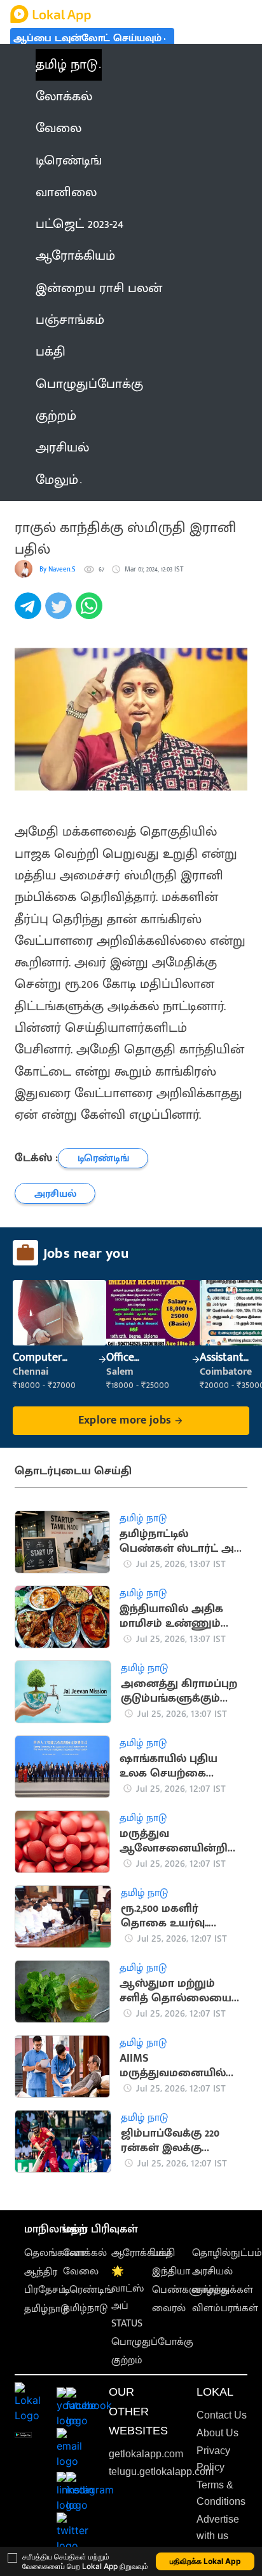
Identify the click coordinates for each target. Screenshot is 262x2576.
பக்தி (163, 2253)
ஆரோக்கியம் (141, 2253)
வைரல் (169, 2308)
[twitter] (60, 613)
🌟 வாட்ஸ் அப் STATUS (128, 2298)
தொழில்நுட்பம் (227, 2253)
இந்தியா (171, 2272)
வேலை (81, 2272)
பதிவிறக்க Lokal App (205, 2561)
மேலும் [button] (57, 480)
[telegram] (30, 613)
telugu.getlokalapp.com (161, 2472)
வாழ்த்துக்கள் (223, 2290)
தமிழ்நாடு (46, 2309)
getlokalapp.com (146, 2454)
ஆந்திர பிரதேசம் (45, 2281)
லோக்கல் (85, 2253)
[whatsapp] (91, 613)
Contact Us (222, 2415)
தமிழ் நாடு (66, 65)
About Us (217, 2433)
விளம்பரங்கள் (225, 2308)
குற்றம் (127, 2360)
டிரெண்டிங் (88, 2290)
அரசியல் (212, 2272)
